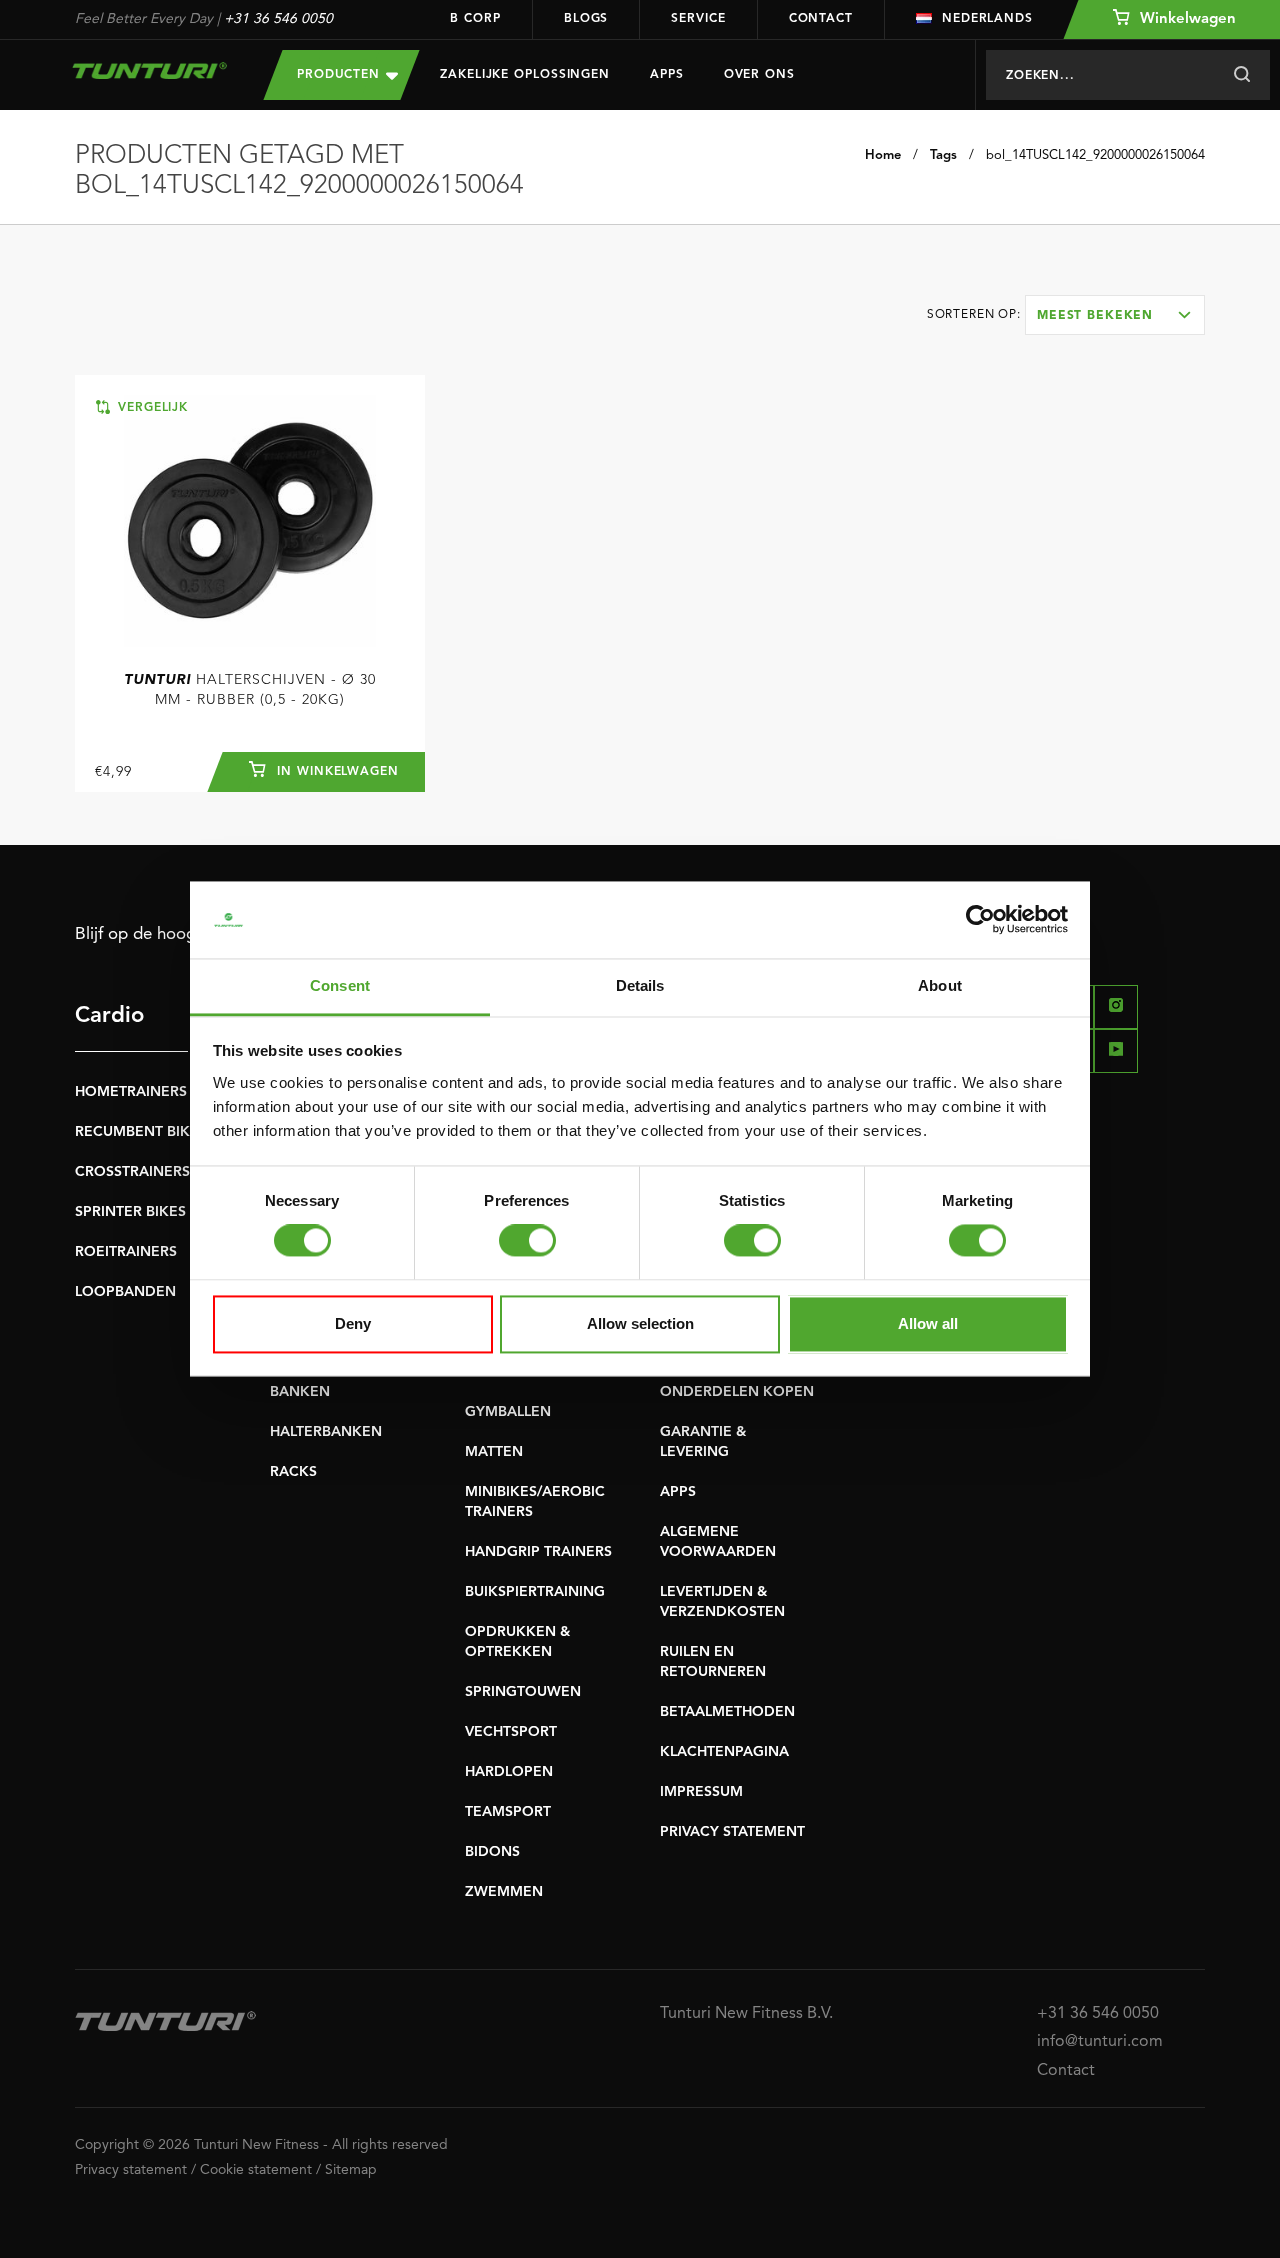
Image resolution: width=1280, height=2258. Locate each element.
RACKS (293, 1472)
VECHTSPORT (511, 1732)
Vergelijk (150, 408)
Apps (667, 75)
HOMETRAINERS (131, 1092)
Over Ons (759, 75)
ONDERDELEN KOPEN (737, 1392)
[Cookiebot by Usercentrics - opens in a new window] (980, 920)
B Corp (475, 19)
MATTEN (494, 1452)
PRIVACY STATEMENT (732, 1832)
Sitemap (351, 2170)
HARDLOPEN (509, 1772)
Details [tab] (640, 985)
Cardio (109, 1016)
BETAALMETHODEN (727, 1712)
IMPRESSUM (701, 1792)
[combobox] (1115, 315)
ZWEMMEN (504, 1892)
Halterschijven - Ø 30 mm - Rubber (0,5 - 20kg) (250, 690)
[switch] (527, 1241)
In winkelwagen (335, 772)
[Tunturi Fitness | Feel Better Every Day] (149, 70)
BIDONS (492, 1852)
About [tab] (940, 985)
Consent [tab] (340, 985)
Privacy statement (131, 2170)
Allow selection (640, 1323)
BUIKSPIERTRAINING (535, 1592)
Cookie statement (256, 2170)
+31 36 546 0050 (278, 19)
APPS (678, 1492)
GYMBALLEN (508, 1412)
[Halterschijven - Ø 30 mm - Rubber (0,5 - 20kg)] (250, 521)
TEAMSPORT (508, 1812)
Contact (821, 19)
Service (698, 19)
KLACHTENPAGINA (724, 1752)
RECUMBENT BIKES (141, 1132)
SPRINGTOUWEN (523, 1692)
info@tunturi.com (1100, 2042)
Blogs (586, 19)
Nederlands (987, 19)
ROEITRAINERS (126, 1252)
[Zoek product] (1241, 75)
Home (883, 155)
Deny (353, 1323)
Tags (943, 155)
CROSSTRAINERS (132, 1172)
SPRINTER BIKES (130, 1212)
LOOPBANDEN (125, 1292)
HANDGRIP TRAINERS (538, 1552)
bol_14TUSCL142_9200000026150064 (1095, 155)
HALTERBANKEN (326, 1432)
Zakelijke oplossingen (525, 75)
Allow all (928, 1323)
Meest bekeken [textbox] (1095, 316)
